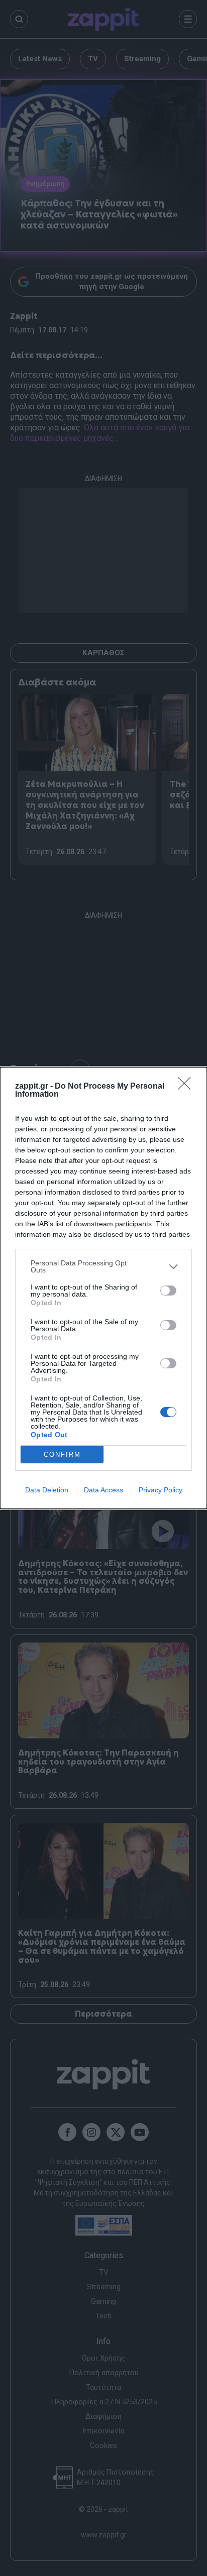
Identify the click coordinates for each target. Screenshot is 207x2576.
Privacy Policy (161, 1490)
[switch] (168, 1291)
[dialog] (103, 1288)
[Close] (187, 1087)
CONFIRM (62, 1454)
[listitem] (103, 1266)
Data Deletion (47, 1490)
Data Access (103, 1490)
